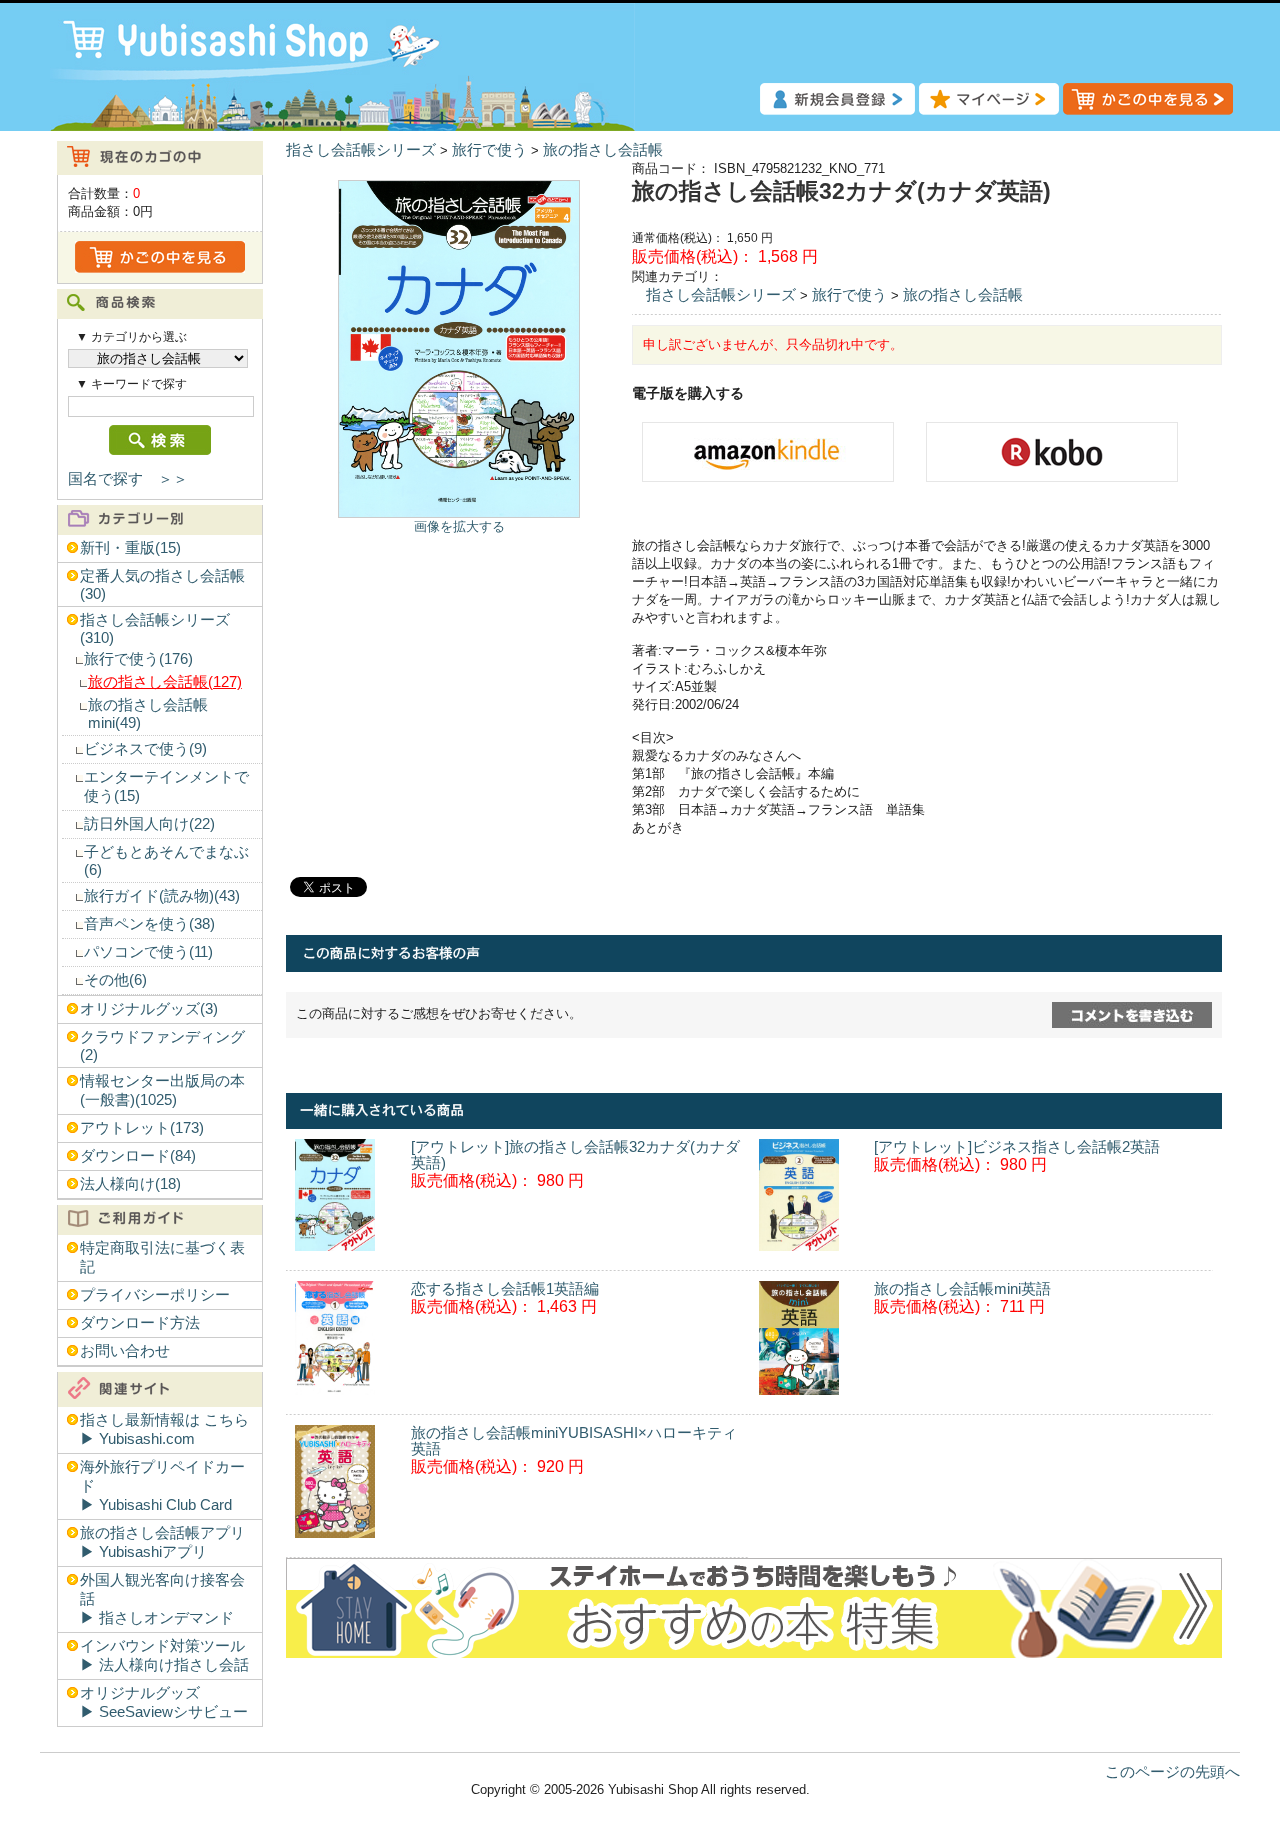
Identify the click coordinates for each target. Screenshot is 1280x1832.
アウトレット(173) (142, 1128)
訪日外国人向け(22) (149, 824)
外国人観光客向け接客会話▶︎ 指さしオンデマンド (162, 1599)
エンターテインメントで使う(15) (166, 786)
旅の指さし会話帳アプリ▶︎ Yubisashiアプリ (162, 1542)
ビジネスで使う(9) (145, 749)
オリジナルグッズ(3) (149, 1009)
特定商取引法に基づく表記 (162, 1257)
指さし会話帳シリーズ (361, 150)
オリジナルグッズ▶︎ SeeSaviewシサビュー (164, 1702)
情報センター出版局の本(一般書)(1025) (162, 1090)
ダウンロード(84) (138, 1156)
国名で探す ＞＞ (128, 479)
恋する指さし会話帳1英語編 (505, 1289)
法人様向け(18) (130, 1184)
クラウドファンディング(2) (162, 1046)
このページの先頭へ (1172, 1772)
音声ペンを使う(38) (149, 924)
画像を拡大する (459, 526)
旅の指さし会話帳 (603, 150)
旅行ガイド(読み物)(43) (162, 896)
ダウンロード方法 (140, 1323)
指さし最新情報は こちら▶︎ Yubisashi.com (164, 1429)
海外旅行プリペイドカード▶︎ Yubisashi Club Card (162, 1486)
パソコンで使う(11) (148, 952)
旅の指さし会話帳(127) (165, 682)
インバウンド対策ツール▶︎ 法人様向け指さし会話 (164, 1655)
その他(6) (115, 980)
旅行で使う (489, 150)
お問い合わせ (125, 1351)
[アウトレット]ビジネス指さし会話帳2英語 (1017, 1147)
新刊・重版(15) (130, 548)
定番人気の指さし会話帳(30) (162, 585)
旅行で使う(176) (138, 659)
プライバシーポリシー (155, 1295)
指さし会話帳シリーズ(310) (155, 629)
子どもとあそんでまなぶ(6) (166, 861)
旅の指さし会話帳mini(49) (148, 714)
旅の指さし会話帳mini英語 (962, 1289)
